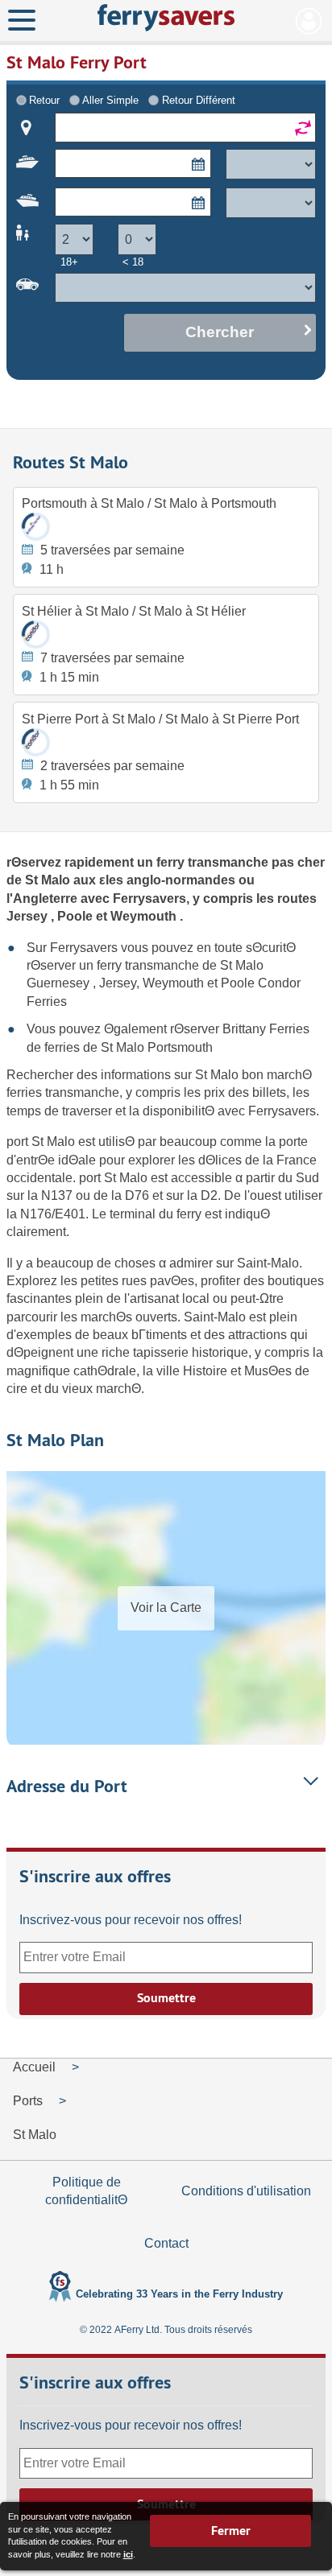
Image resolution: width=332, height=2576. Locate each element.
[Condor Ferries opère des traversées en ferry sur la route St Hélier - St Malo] (36, 635)
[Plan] (26, 128)
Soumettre (166, 1998)
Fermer (231, 2531)
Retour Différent (199, 100)
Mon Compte (309, 21)
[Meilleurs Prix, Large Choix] (166, 18)
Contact (166, 2243)
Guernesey (60, 983)
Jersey (29, 916)
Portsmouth (180, 1047)
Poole (77, 916)
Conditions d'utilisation (246, 2191)
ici (128, 2554)
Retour (44, 100)
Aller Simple (110, 100)
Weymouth (145, 916)
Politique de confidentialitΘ (86, 2191)
